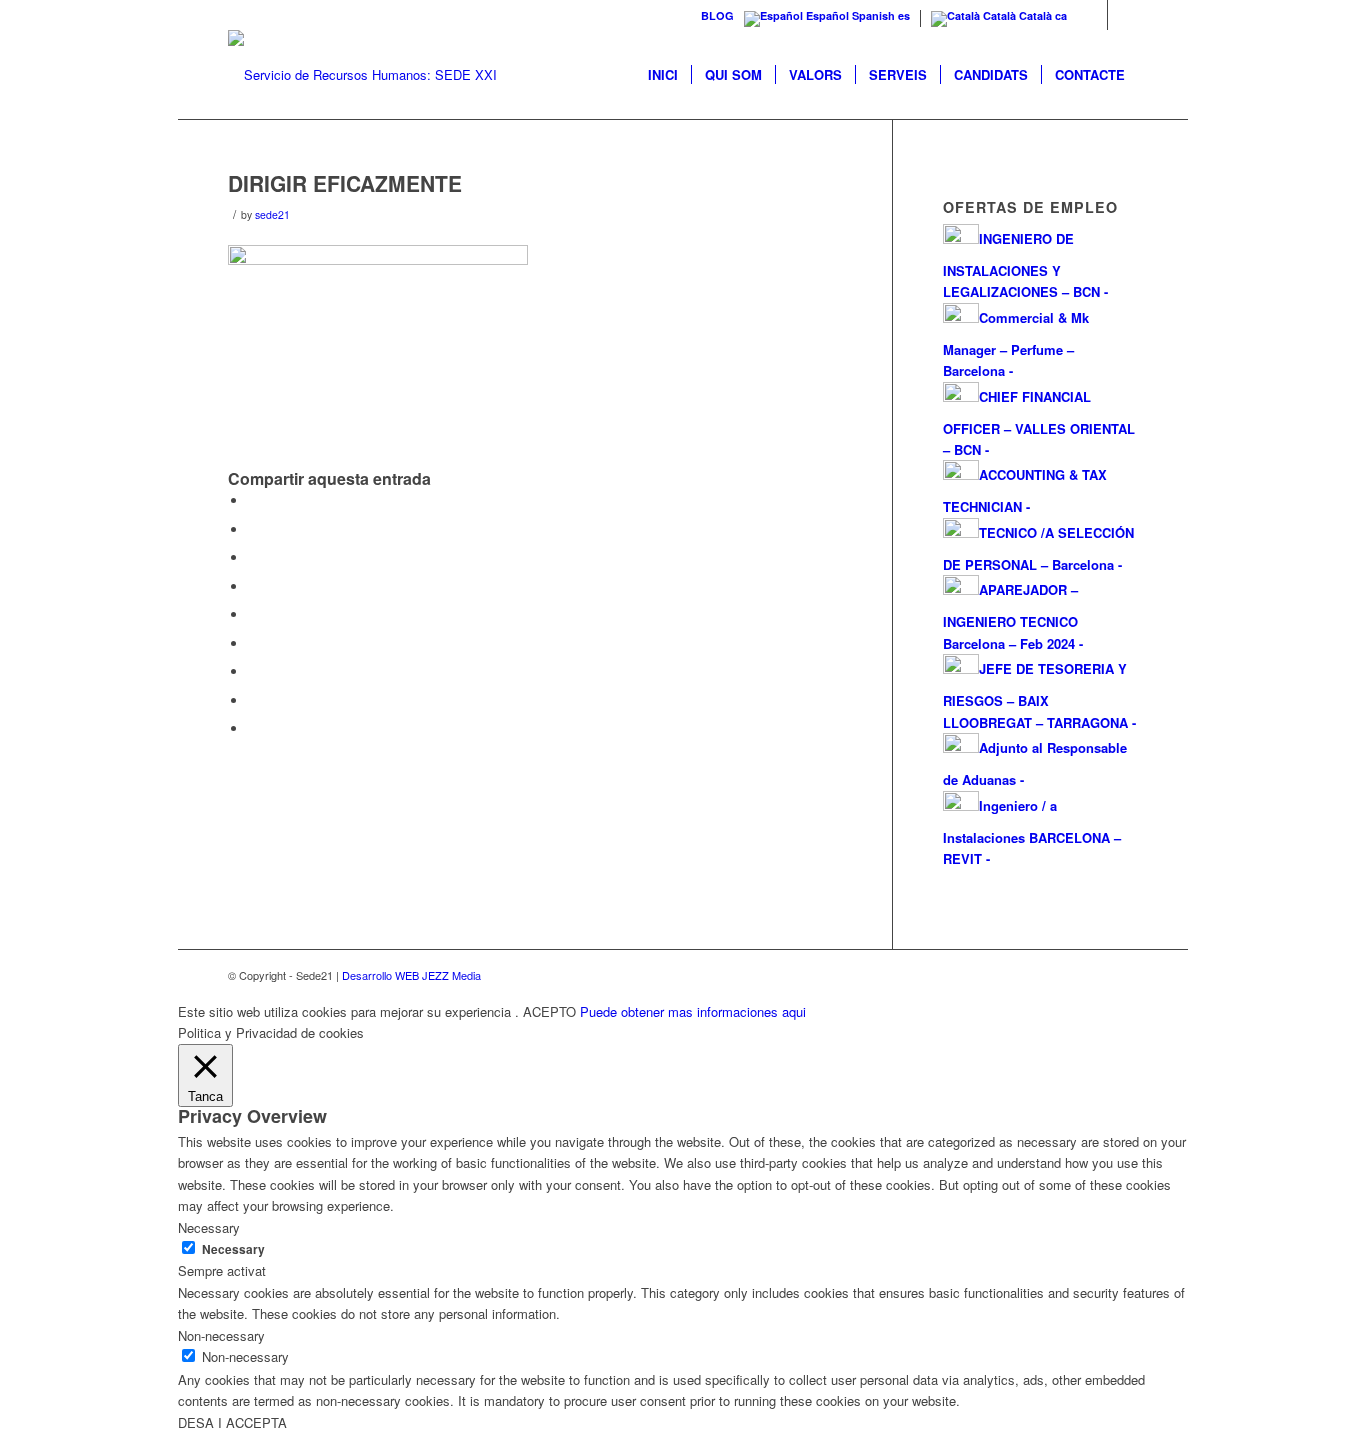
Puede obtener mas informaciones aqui (693, 1011)
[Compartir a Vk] (253, 671)
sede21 (272, 214)
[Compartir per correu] (253, 728)
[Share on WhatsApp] (253, 557)
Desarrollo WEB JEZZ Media (411, 975)
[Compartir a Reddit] (253, 700)
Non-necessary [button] (221, 1335)
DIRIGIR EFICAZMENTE (345, 183)
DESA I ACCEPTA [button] (232, 1422)
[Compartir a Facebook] (253, 500)
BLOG (717, 15)
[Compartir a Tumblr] (253, 643)
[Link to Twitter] (1092, 15)
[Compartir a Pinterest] (253, 586)
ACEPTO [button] (549, 1011)
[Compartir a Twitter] (253, 529)
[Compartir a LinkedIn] (253, 614)
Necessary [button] (209, 1227)
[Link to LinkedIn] (1123, 15)
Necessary (233, 1249)
